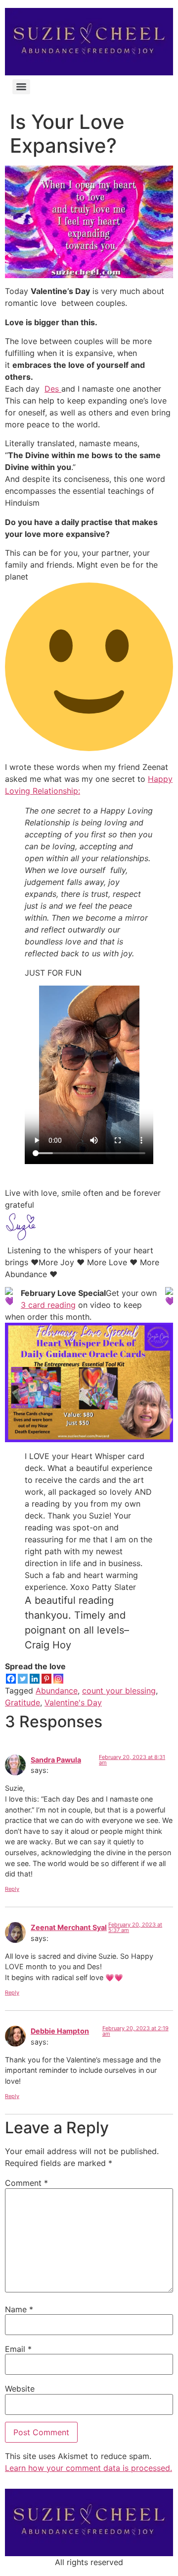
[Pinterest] (46, 1679)
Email (18, 2349)
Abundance (57, 1691)
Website (20, 2389)
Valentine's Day (73, 1702)
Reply (12, 1889)
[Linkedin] (35, 1679)
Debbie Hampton (60, 2031)
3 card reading (48, 1305)
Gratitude (22, 1702)
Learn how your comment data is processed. (89, 2468)
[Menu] (21, 87)
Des (53, 389)
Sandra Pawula (56, 1760)
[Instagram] (58, 1679)
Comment (26, 2183)
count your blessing (119, 1691)
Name (19, 2309)
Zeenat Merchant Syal (69, 1927)
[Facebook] (11, 1679)
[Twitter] (23, 1679)
